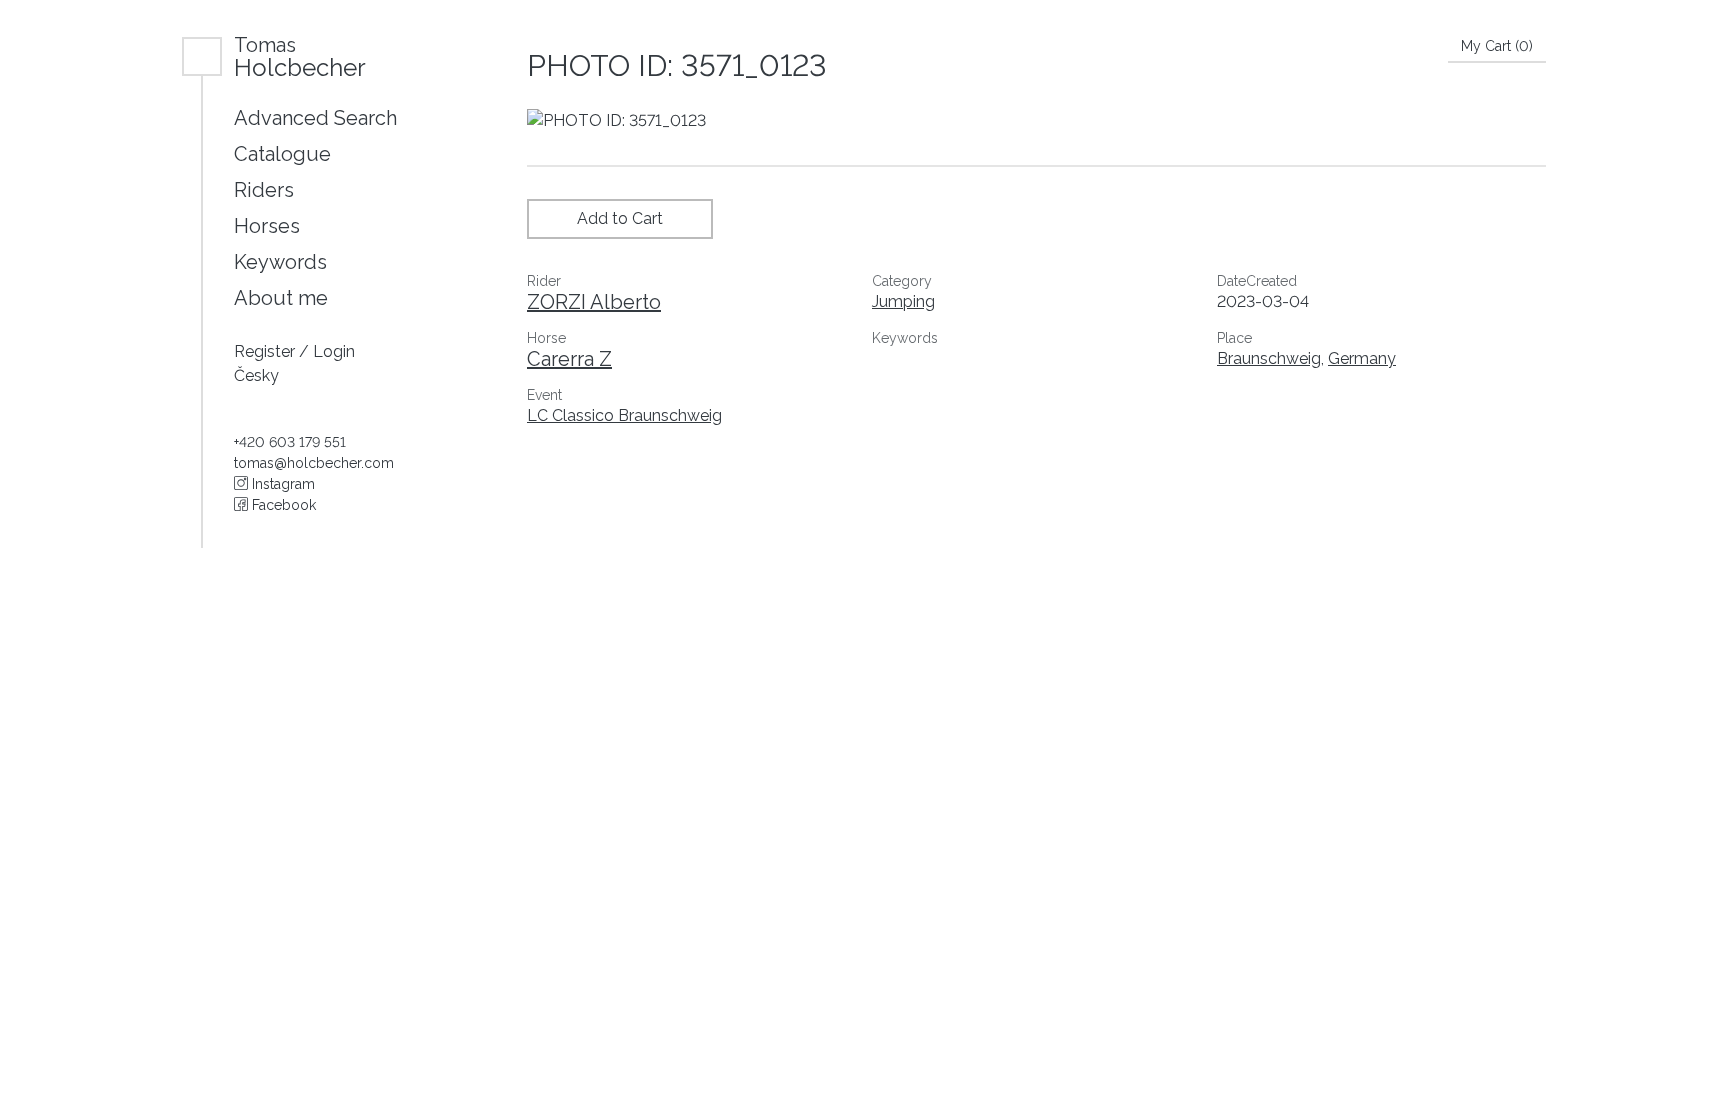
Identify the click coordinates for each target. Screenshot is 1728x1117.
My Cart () (1497, 46)
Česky (256, 375)
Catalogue (282, 154)
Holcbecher (300, 56)
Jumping (903, 301)
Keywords (280, 262)
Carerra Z (569, 359)
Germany (1362, 358)
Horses (267, 226)
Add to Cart (620, 218)
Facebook (282, 505)
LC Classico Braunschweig (624, 415)
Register (266, 351)
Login (334, 351)
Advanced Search (315, 118)
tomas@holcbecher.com (314, 463)
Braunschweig (1269, 358)
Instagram (281, 484)
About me (281, 298)
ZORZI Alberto (594, 302)
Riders (264, 190)
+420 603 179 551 (290, 442)
